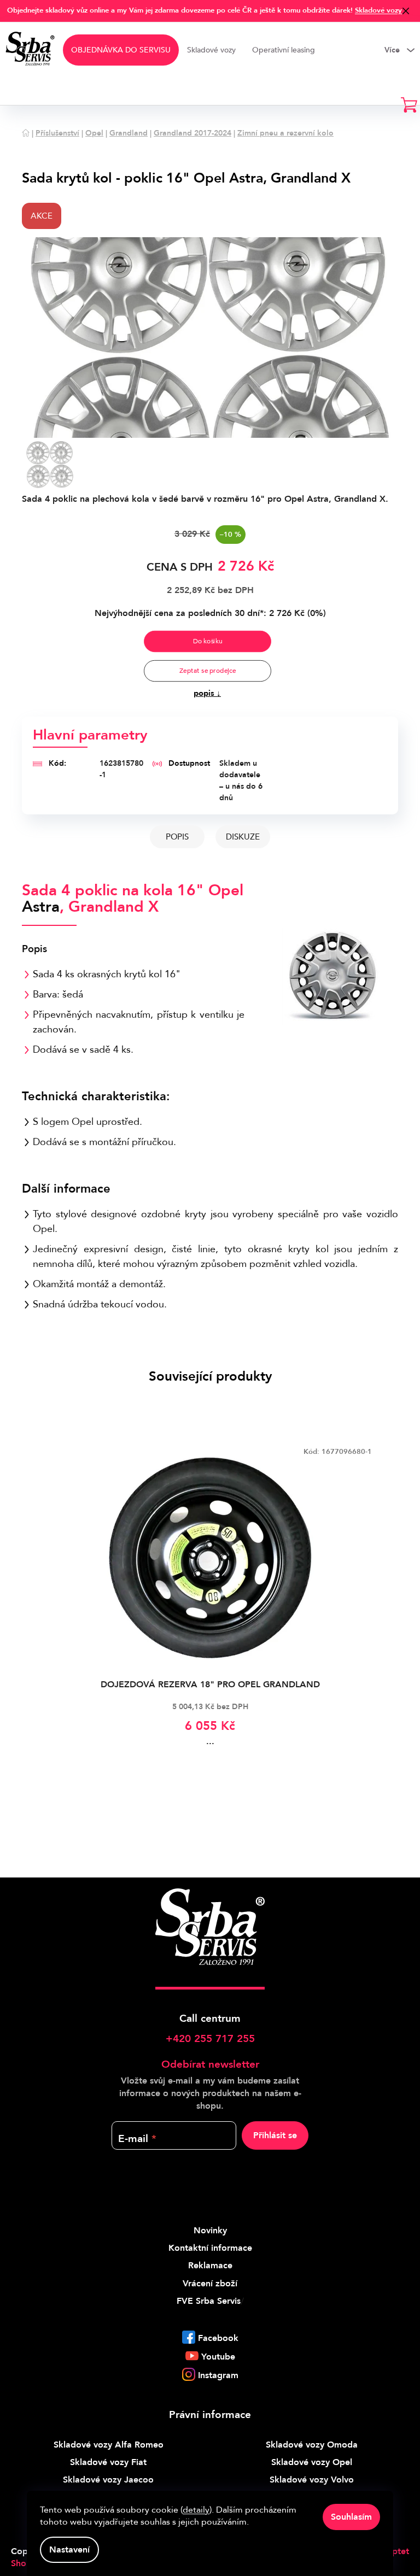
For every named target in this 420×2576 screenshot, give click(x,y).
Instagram (218, 2375)
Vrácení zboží (210, 2284)
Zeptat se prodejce (207, 671)
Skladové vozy (378, 10)
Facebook (218, 2338)
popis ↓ (207, 693)
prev (31, 1616)
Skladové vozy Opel (312, 2462)
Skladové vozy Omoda (312, 2445)
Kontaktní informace (210, 2248)
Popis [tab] (177, 837)
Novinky (210, 2231)
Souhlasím (351, 2517)
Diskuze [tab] (243, 837)
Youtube (218, 2357)
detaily (196, 2510)
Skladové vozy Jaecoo (108, 2480)
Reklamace (210, 2266)
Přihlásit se (275, 2135)
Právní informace (210, 2415)
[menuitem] (121, 50)
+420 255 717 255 (210, 2039)
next (389, 1616)
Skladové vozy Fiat (108, 2462)
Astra (41, 907)
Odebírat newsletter (210, 2064)
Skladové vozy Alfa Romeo (109, 2445)
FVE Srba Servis (209, 2301)
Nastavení (69, 2550)
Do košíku (207, 641)
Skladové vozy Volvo (312, 2480)
